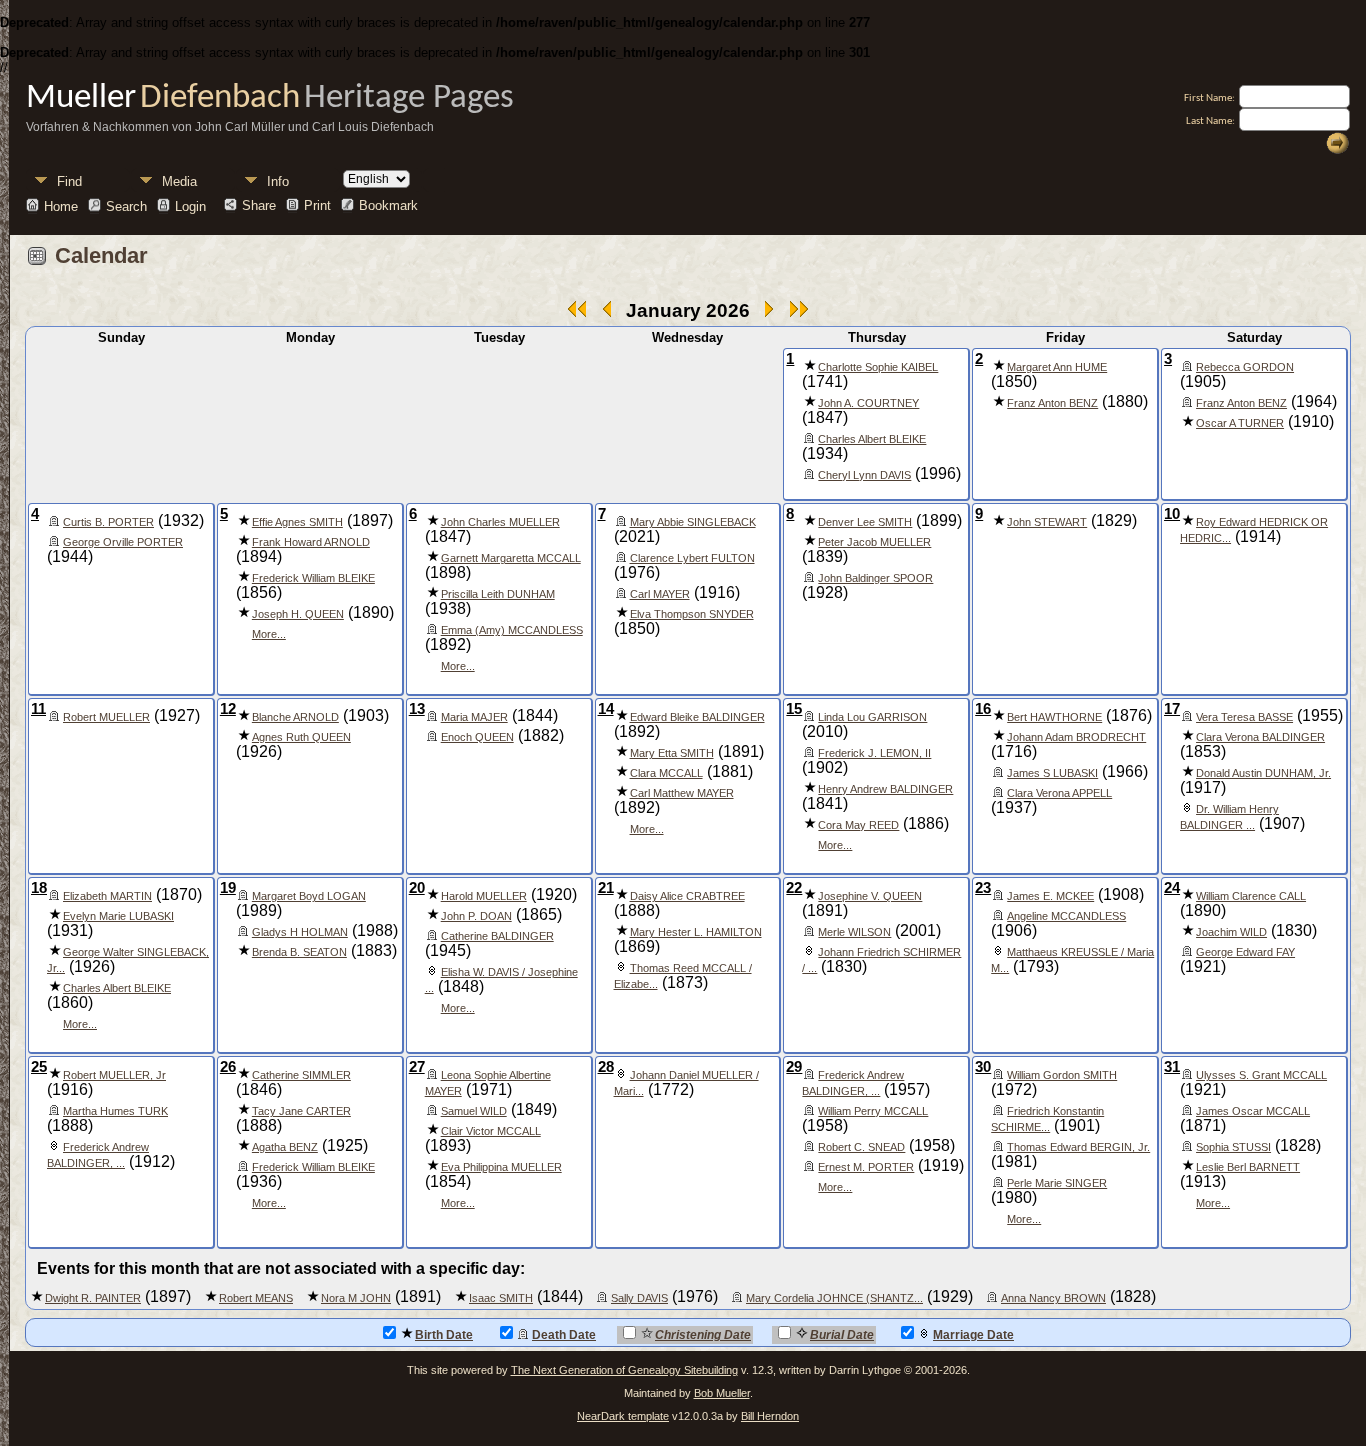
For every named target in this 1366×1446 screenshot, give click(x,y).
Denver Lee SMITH (865, 522)
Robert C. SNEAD (861, 1147)
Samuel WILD (474, 1111)
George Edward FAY (1245, 952)
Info (278, 181)
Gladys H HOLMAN (300, 932)
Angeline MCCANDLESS (1066, 916)
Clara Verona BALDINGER (1260, 737)
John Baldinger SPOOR (875, 578)
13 (417, 709)
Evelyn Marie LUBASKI (118, 916)
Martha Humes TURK (115, 1111)
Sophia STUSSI (1233, 1147)
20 (417, 888)
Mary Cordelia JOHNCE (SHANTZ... (834, 1298)
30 (983, 1067)
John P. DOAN (476, 916)
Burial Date (842, 1335)
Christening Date (703, 1335)
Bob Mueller (722, 1393)
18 (39, 888)
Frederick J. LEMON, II (874, 753)
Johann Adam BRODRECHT (1076, 737)
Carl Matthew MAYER (682, 793)
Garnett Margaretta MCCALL (511, 558)
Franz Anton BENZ (1052, 403)
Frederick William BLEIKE (313, 578)
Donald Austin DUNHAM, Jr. (1263, 773)
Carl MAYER (660, 594)
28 (606, 1067)
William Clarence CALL (1251, 896)
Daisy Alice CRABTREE (687, 896)
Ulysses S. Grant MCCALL (1261, 1075)
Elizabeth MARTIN (107, 896)
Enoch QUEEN (477, 737)
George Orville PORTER (123, 542)
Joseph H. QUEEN (298, 614)
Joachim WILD (1231, 932)
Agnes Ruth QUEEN (301, 737)
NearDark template (623, 1416)
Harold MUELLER (484, 896)
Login (190, 206)
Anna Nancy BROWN (1053, 1298)
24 (1172, 888)
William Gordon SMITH (1062, 1075)
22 (794, 888)
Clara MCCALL (666, 773)
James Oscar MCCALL (1253, 1111)
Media (179, 181)
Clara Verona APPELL (1059, 793)
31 (1172, 1067)
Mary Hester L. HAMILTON (696, 932)
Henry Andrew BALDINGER (885, 789)
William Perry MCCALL (873, 1111)
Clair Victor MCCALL (491, 1131)
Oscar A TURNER (1240, 423)
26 (228, 1067)
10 (1172, 514)
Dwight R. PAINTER (93, 1298)
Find (69, 181)
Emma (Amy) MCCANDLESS (512, 630)
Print (317, 205)
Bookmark (388, 205)
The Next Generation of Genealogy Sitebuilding (624, 1370)
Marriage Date (973, 1335)
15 (794, 709)
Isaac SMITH (501, 1298)
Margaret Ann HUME (1057, 367)
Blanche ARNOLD (295, 717)
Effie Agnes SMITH (297, 522)
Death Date (564, 1335)
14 (606, 709)
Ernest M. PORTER (866, 1167)
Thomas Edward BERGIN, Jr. (1078, 1147)
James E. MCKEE (1050, 896)
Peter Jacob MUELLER (874, 542)
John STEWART (1047, 522)
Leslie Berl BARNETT (1248, 1167)
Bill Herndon (770, 1416)
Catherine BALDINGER (497, 936)
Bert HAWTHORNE (1054, 717)
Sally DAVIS (639, 1298)
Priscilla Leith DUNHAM (498, 594)
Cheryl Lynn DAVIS (864, 475)
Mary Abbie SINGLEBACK (693, 522)
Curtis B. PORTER (108, 522)
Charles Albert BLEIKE (872, 439)
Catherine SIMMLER (301, 1075)
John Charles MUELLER (500, 522)
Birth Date (444, 1335)
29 (794, 1067)
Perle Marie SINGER (1057, 1183)
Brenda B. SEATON (299, 952)
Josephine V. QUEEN (870, 896)
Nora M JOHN (356, 1298)
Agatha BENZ (285, 1147)
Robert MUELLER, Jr (114, 1075)
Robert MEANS (256, 1298)
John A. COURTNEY (868, 403)
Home (61, 206)
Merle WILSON (854, 932)
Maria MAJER (474, 717)
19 (228, 888)
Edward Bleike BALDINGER (697, 717)
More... (269, 634)
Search (126, 206)
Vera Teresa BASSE (1244, 717)
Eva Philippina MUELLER (501, 1167)
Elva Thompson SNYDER (692, 614)
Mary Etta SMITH (672, 753)
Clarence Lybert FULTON (692, 558)
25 (39, 1067)
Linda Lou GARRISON (872, 717)
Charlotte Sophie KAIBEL (878, 367)
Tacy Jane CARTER (301, 1111)
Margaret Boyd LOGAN (309, 896)
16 (983, 709)
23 (983, 888)
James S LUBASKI (1052, 773)
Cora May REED (858, 825)
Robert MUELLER (106, 717)
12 (228, 709)
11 (38, 709)
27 (417, 1067)
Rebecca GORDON (1245, 367)
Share (259, 205)
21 (606, 888)
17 (1172, 709)
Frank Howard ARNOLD (311, 542)
